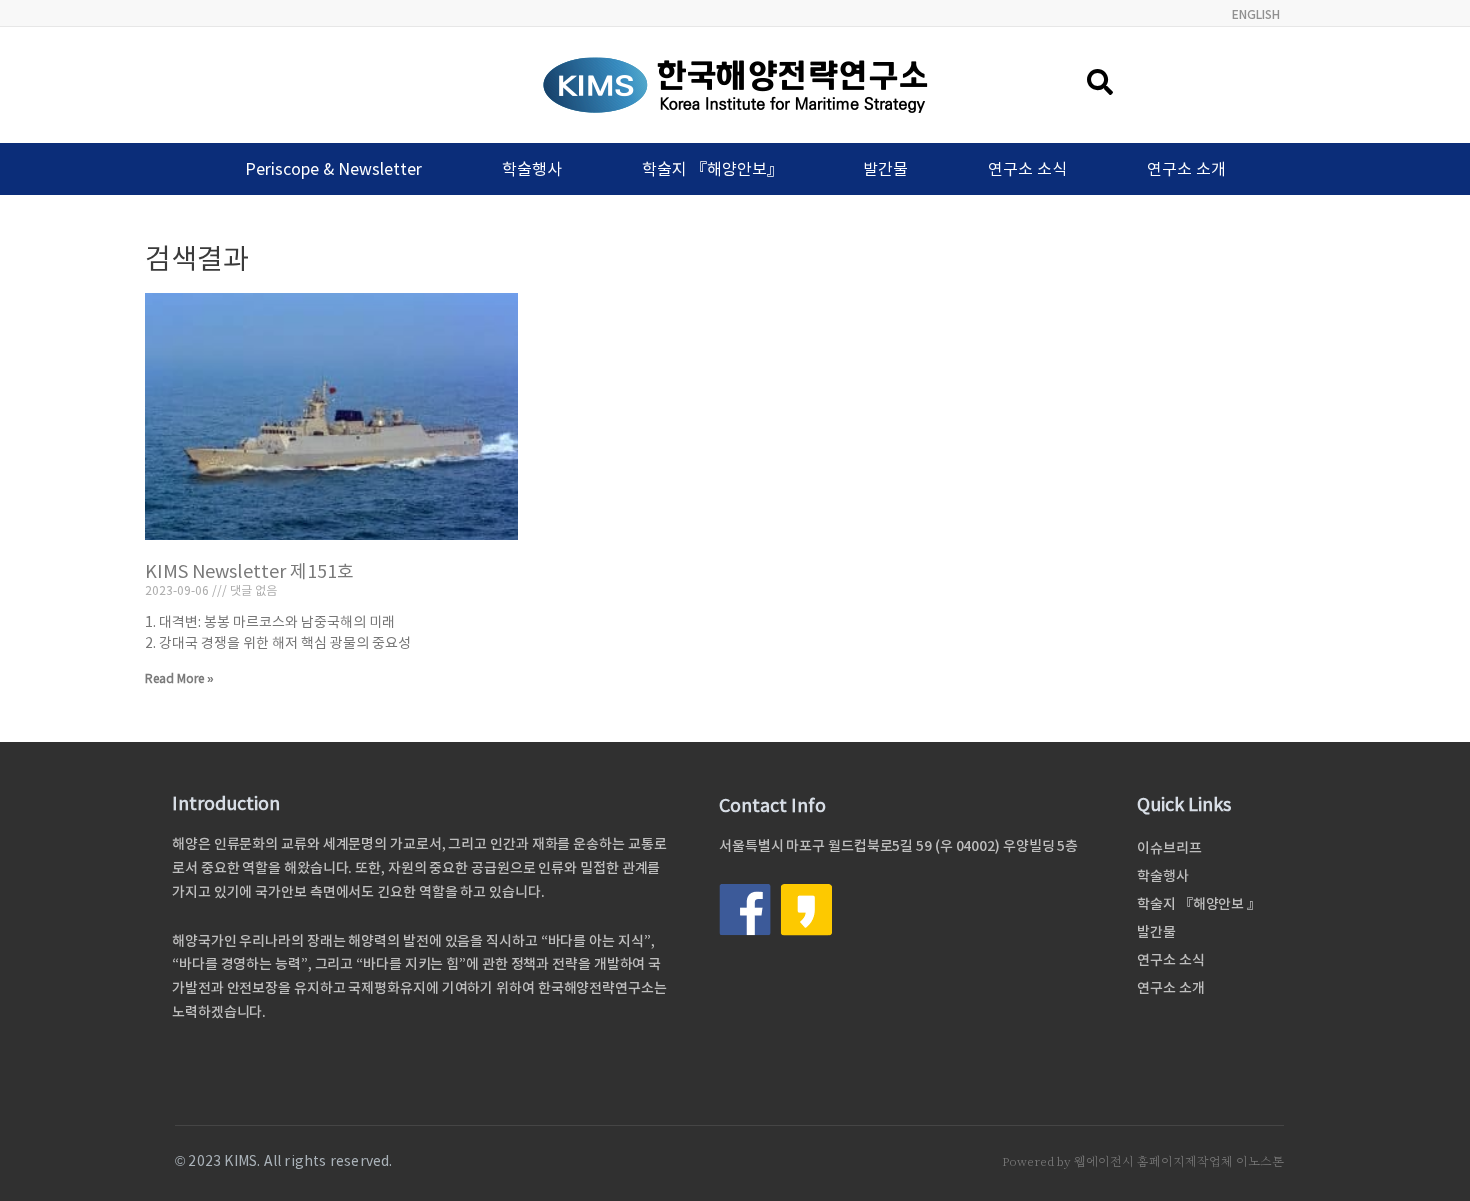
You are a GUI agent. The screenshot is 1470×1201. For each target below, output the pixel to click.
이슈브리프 (1169, 848)
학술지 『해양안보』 (712, 169)
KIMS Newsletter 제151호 (249, 571)
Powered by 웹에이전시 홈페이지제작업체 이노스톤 (1143, 1161)
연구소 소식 (1027, 169)
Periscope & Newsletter (333, 169)
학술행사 (532, 169)
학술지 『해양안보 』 (1199, 904)
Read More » (179, 678)
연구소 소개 (1186, 169)
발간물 (885, 169)
